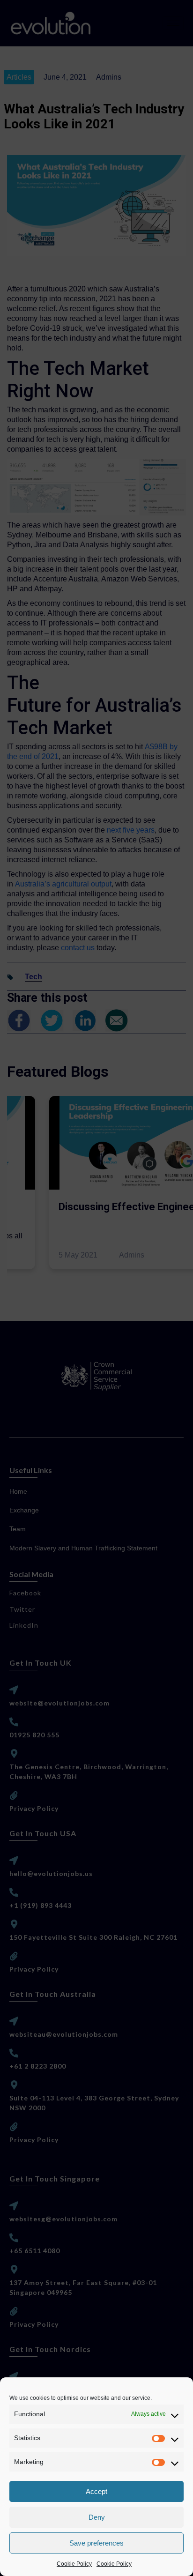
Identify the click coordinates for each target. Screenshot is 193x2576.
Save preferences (96, 2543)
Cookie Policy (74, 2564)
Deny (97, 2517)
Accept (96, 2491)
